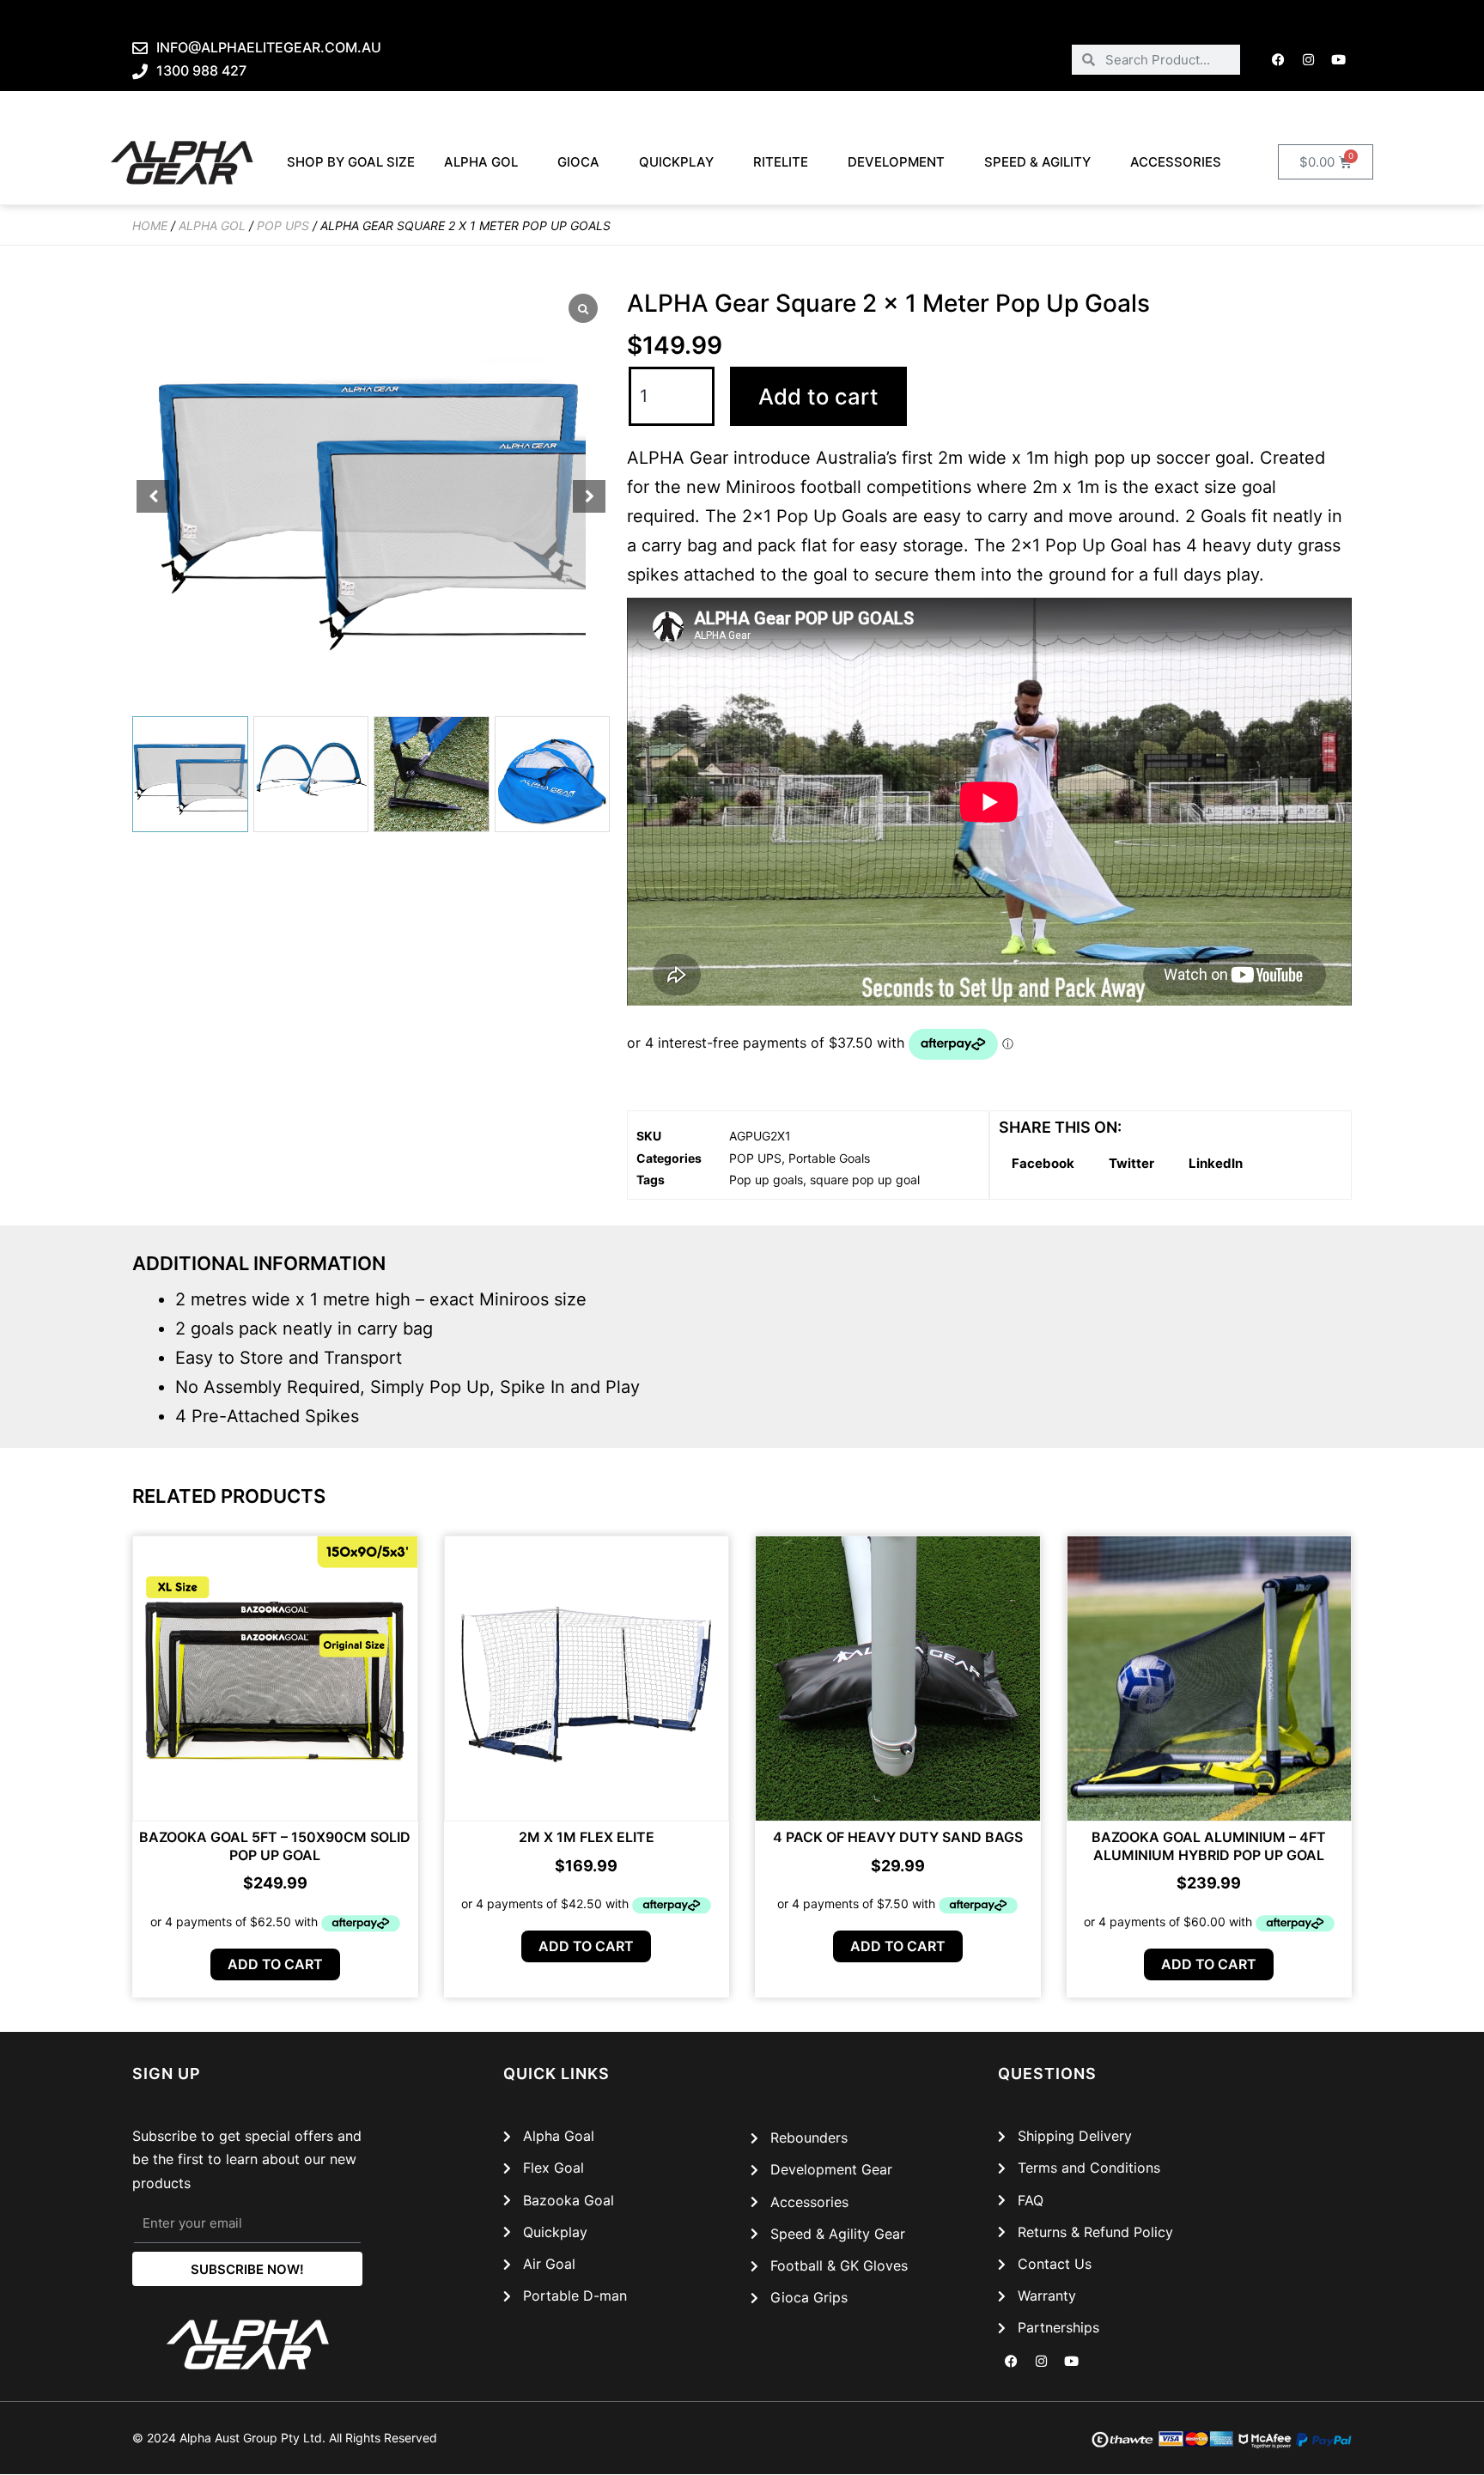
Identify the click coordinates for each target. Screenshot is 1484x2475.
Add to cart (818, 396)
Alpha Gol (481, 162)
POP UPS (283, 225)
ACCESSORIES (1176, 162)
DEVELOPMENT (896, 162)
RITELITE (781, 162)
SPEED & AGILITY (1037, 162)
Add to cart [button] (275, 1964)
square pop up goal (865, 1180)
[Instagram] (1309, 59)
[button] (589, 496)
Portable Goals (829, 1158)
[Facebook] (1279, 59)
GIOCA (578, 162)
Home (150, 225)
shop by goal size (351, 162)
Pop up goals (766, 1180)
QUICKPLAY (676, 162)
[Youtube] (1339, 59)
